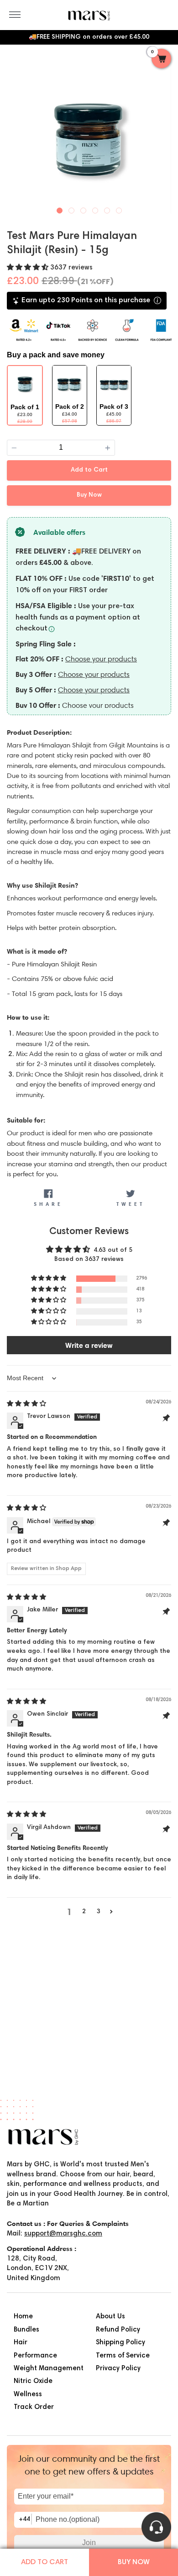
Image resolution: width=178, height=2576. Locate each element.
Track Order (34, 2407)
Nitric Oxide (33, 2381)
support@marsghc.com (63, 2234)
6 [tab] (119, 208)
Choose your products (101, 659)
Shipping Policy (120, 2343)
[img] (26, 1404)
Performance (35, 2356)
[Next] (163, 133)
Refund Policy (118, 2330)
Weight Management (49, 2369)
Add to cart (44, 2562)
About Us (110, 2317)
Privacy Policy (118, 2369)
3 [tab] (84, 208)
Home (23, 2317)
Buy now (134, 2562)
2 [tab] (72, 208)
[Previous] (15, 133)
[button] (29, 268)
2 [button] (84, 1912)
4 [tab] (95, 208)
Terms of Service (123, 2356)
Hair (21, 2343)
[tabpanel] (89, 134)
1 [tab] (60, 208)
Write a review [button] (89, 1345)
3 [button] (99, 1912)
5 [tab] (107, 208)
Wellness (28, 2395)
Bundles (26, 2330)
